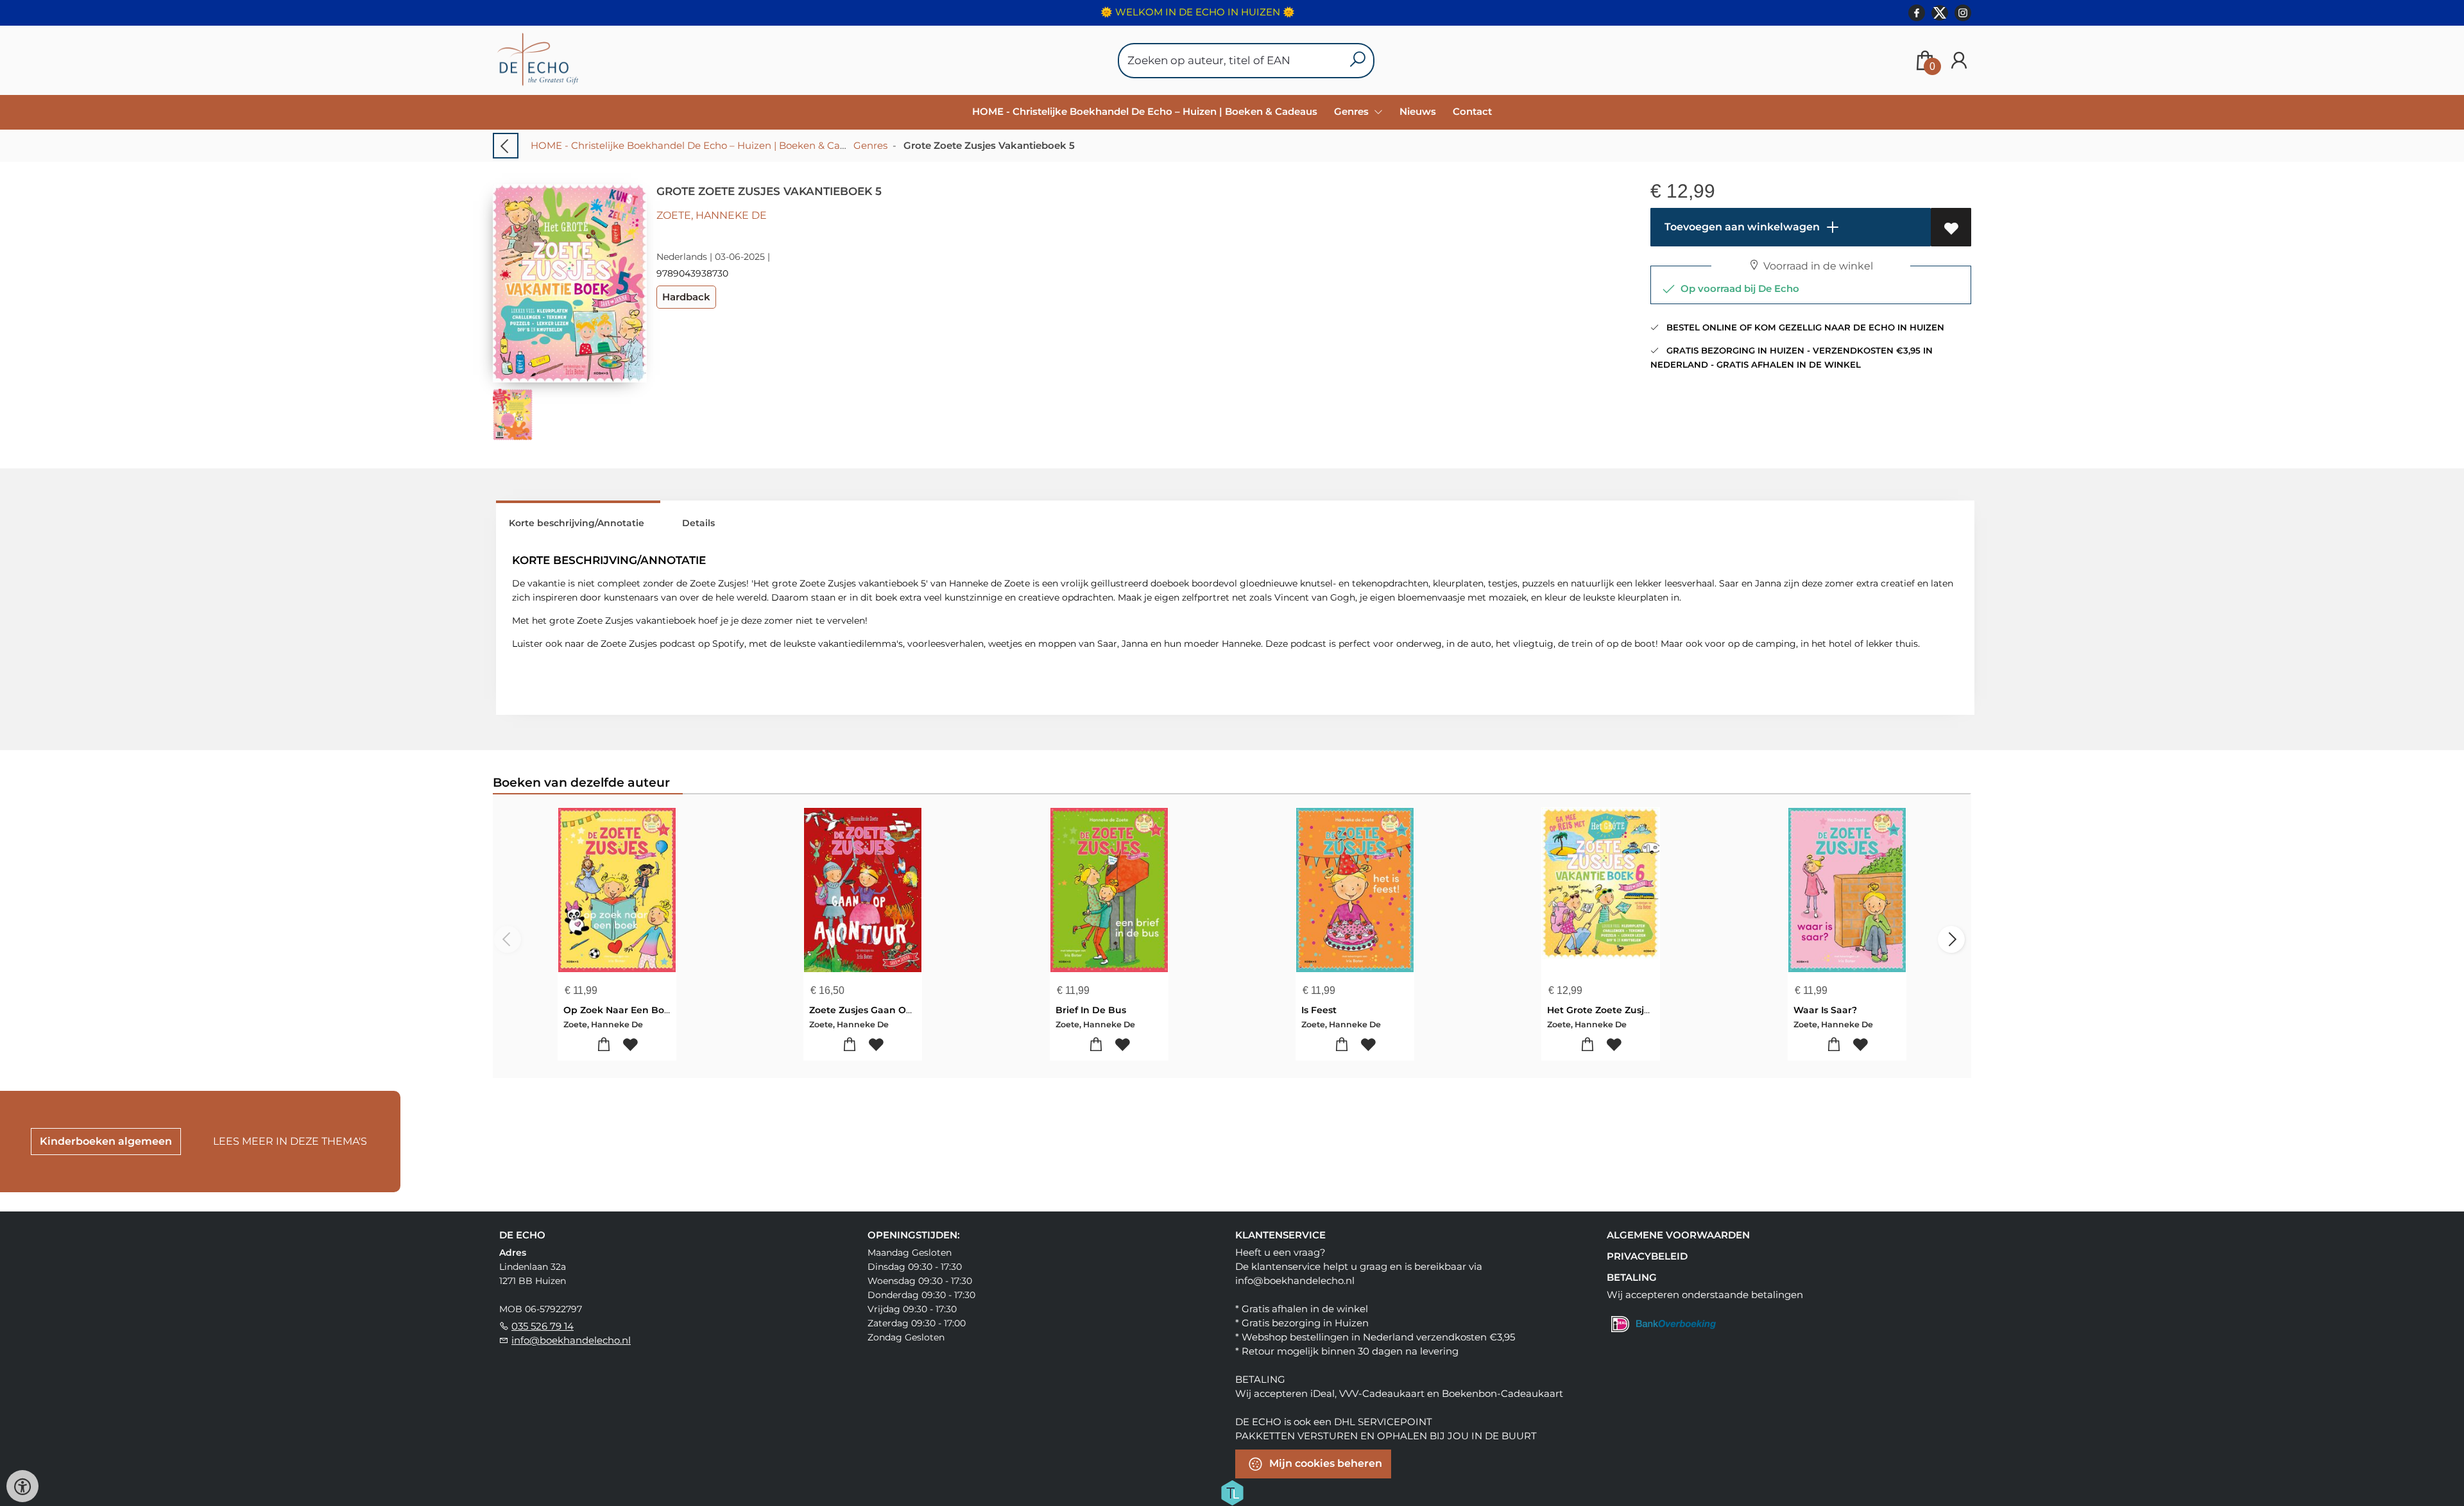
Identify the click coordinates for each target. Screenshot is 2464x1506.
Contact (1472, 111)
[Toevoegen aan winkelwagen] (604, 1045)
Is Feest (1319, 1010)
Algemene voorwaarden (1678, 1235)
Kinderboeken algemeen (106, 1141)
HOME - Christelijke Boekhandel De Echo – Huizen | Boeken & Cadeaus (1145, 111)
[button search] (1357, 61)
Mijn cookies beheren (1324, 1463)
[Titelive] (1232, 1492)
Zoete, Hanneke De (712, 215)
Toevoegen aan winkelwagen (1741, 227)
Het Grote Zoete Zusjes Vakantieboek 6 (1639, 1010)
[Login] (1959, 61)
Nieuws (1418, 111)
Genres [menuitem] (1353, 111)
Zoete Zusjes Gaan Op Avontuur (884, 1010)
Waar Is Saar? (1825, 1010)
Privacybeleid (1647, 1256)
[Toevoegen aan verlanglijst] (1951, 227)
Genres (870, 145)
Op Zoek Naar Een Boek (620, 1010)
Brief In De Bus (1091, 1010)
